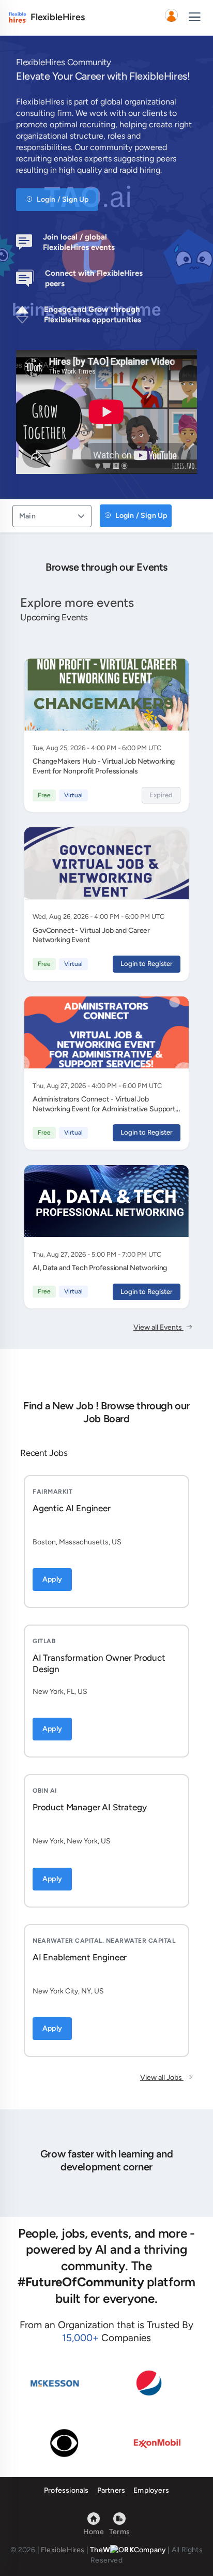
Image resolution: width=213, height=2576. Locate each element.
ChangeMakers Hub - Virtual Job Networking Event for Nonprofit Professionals (104, 766)
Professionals (66, 2490)
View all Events (158, 1327)
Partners (111, 2490)
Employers (151, 2490)
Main (27, 516)
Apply (52, 1579)
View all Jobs (162, 2078)
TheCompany (128, 2550)
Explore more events (77, 602)
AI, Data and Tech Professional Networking (100, 1268)
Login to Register (147, 964)
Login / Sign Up (62, 199)
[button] (171, 18)
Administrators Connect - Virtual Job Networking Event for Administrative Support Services (104, 1109)
